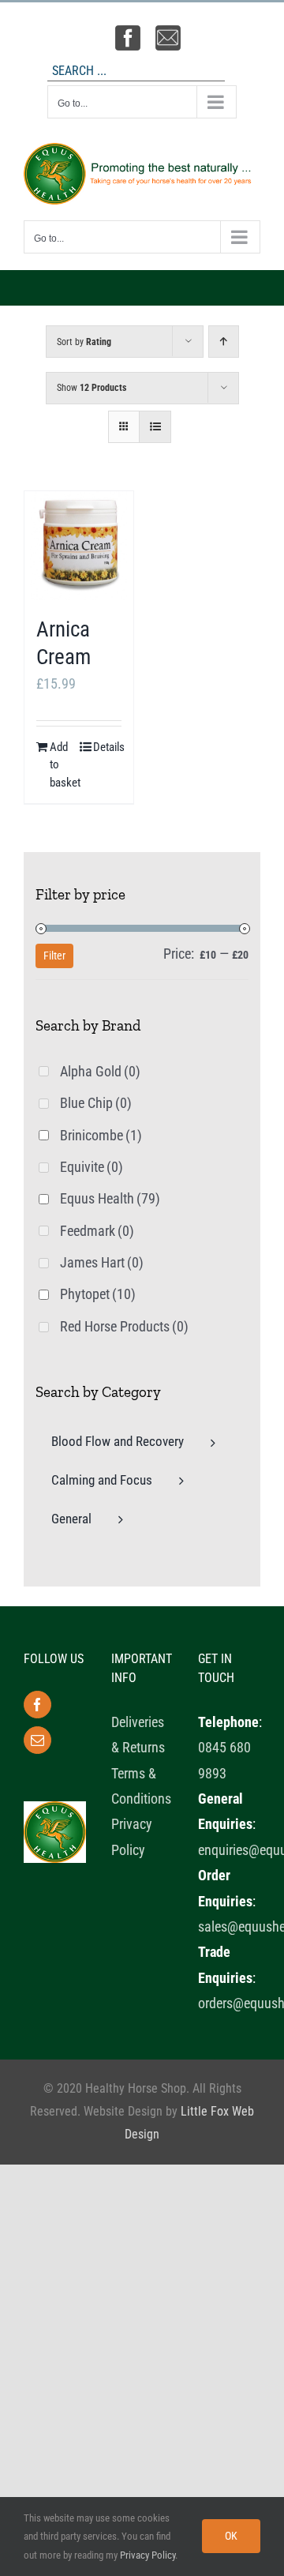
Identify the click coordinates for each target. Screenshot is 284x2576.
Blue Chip (96, 1103)
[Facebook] (37, 1705)
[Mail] (37, 1740)
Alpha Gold (100, 1071)
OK (231, 2536)
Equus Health (110, 1198)
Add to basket (64, 765)
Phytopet (98, 1294)
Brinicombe (101, 1135)
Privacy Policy (148, 2555)
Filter (54, 956)
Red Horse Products (124, 1326)
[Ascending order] (224, 342)
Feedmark (97, 1231)
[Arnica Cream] (79, 546)
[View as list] (155, 427)
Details (107, 747)
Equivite (92, 1167)
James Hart (102, 1262)
